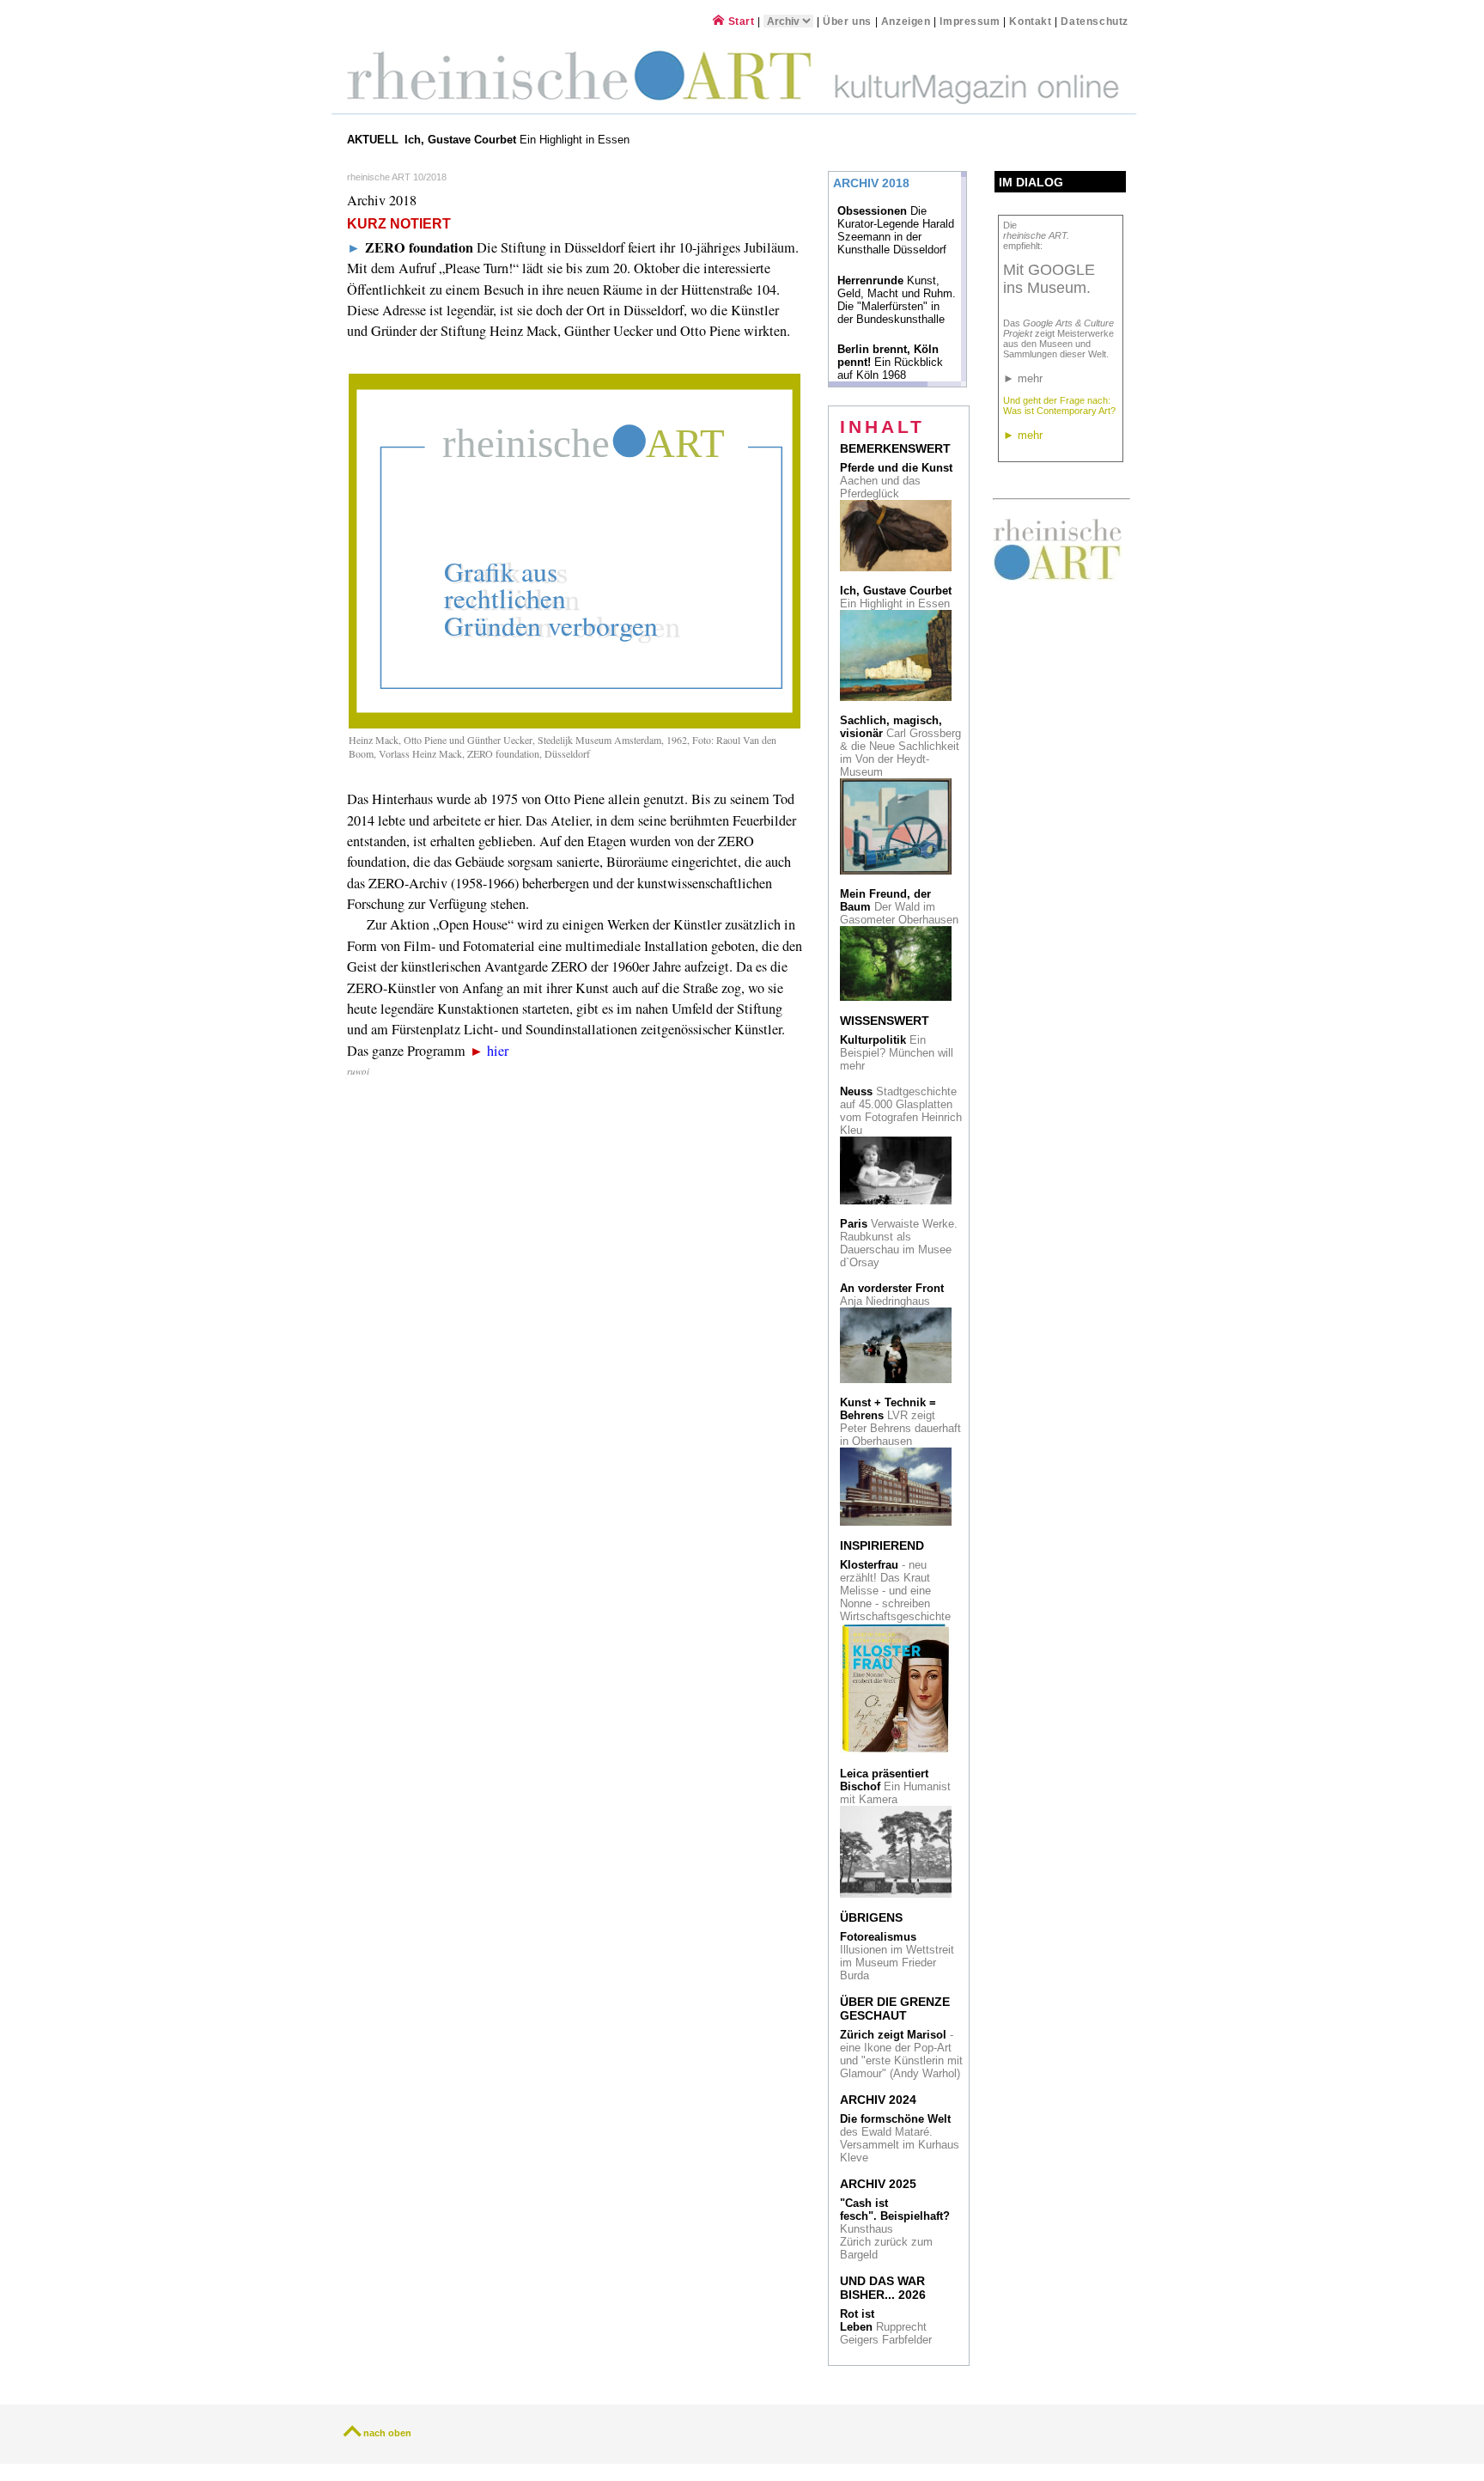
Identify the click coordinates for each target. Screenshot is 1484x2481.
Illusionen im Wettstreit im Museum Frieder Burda (897, 1956)
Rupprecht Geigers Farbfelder (888, 2327)
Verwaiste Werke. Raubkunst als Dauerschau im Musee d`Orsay (899, 1243)
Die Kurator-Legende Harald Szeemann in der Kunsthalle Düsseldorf (896, 230)
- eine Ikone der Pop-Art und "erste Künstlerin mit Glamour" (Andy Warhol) (901, 2054)
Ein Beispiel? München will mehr (897, 1053)
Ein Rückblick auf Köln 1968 (890, 362)
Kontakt (1030, 21)
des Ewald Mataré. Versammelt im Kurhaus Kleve (900, 2138)
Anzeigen (906, 21)
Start (739, 21)
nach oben (387, 2433)
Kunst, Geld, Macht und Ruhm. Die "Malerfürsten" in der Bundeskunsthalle (897, 300)
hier (498, 1051)
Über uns (847, 21)
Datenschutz (1095, 21)
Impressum (971, 21)
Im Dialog (1031, 182)
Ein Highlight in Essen (519, 140)
